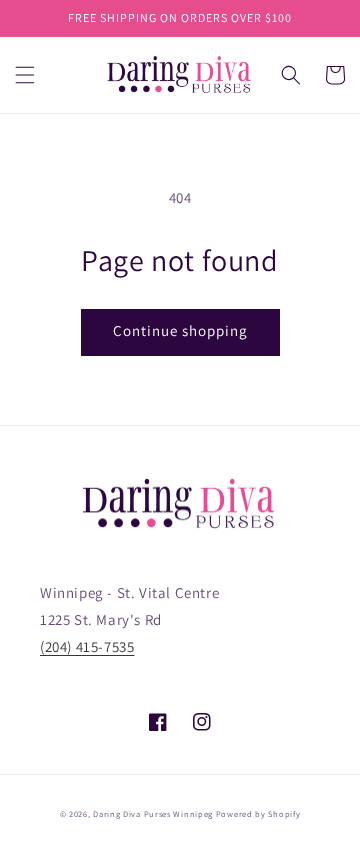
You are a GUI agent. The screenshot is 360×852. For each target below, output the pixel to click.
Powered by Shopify (258, 813)
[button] (25, 75)
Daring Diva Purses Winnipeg (153, 813)
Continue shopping (180, 330)
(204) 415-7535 (87, 646)
